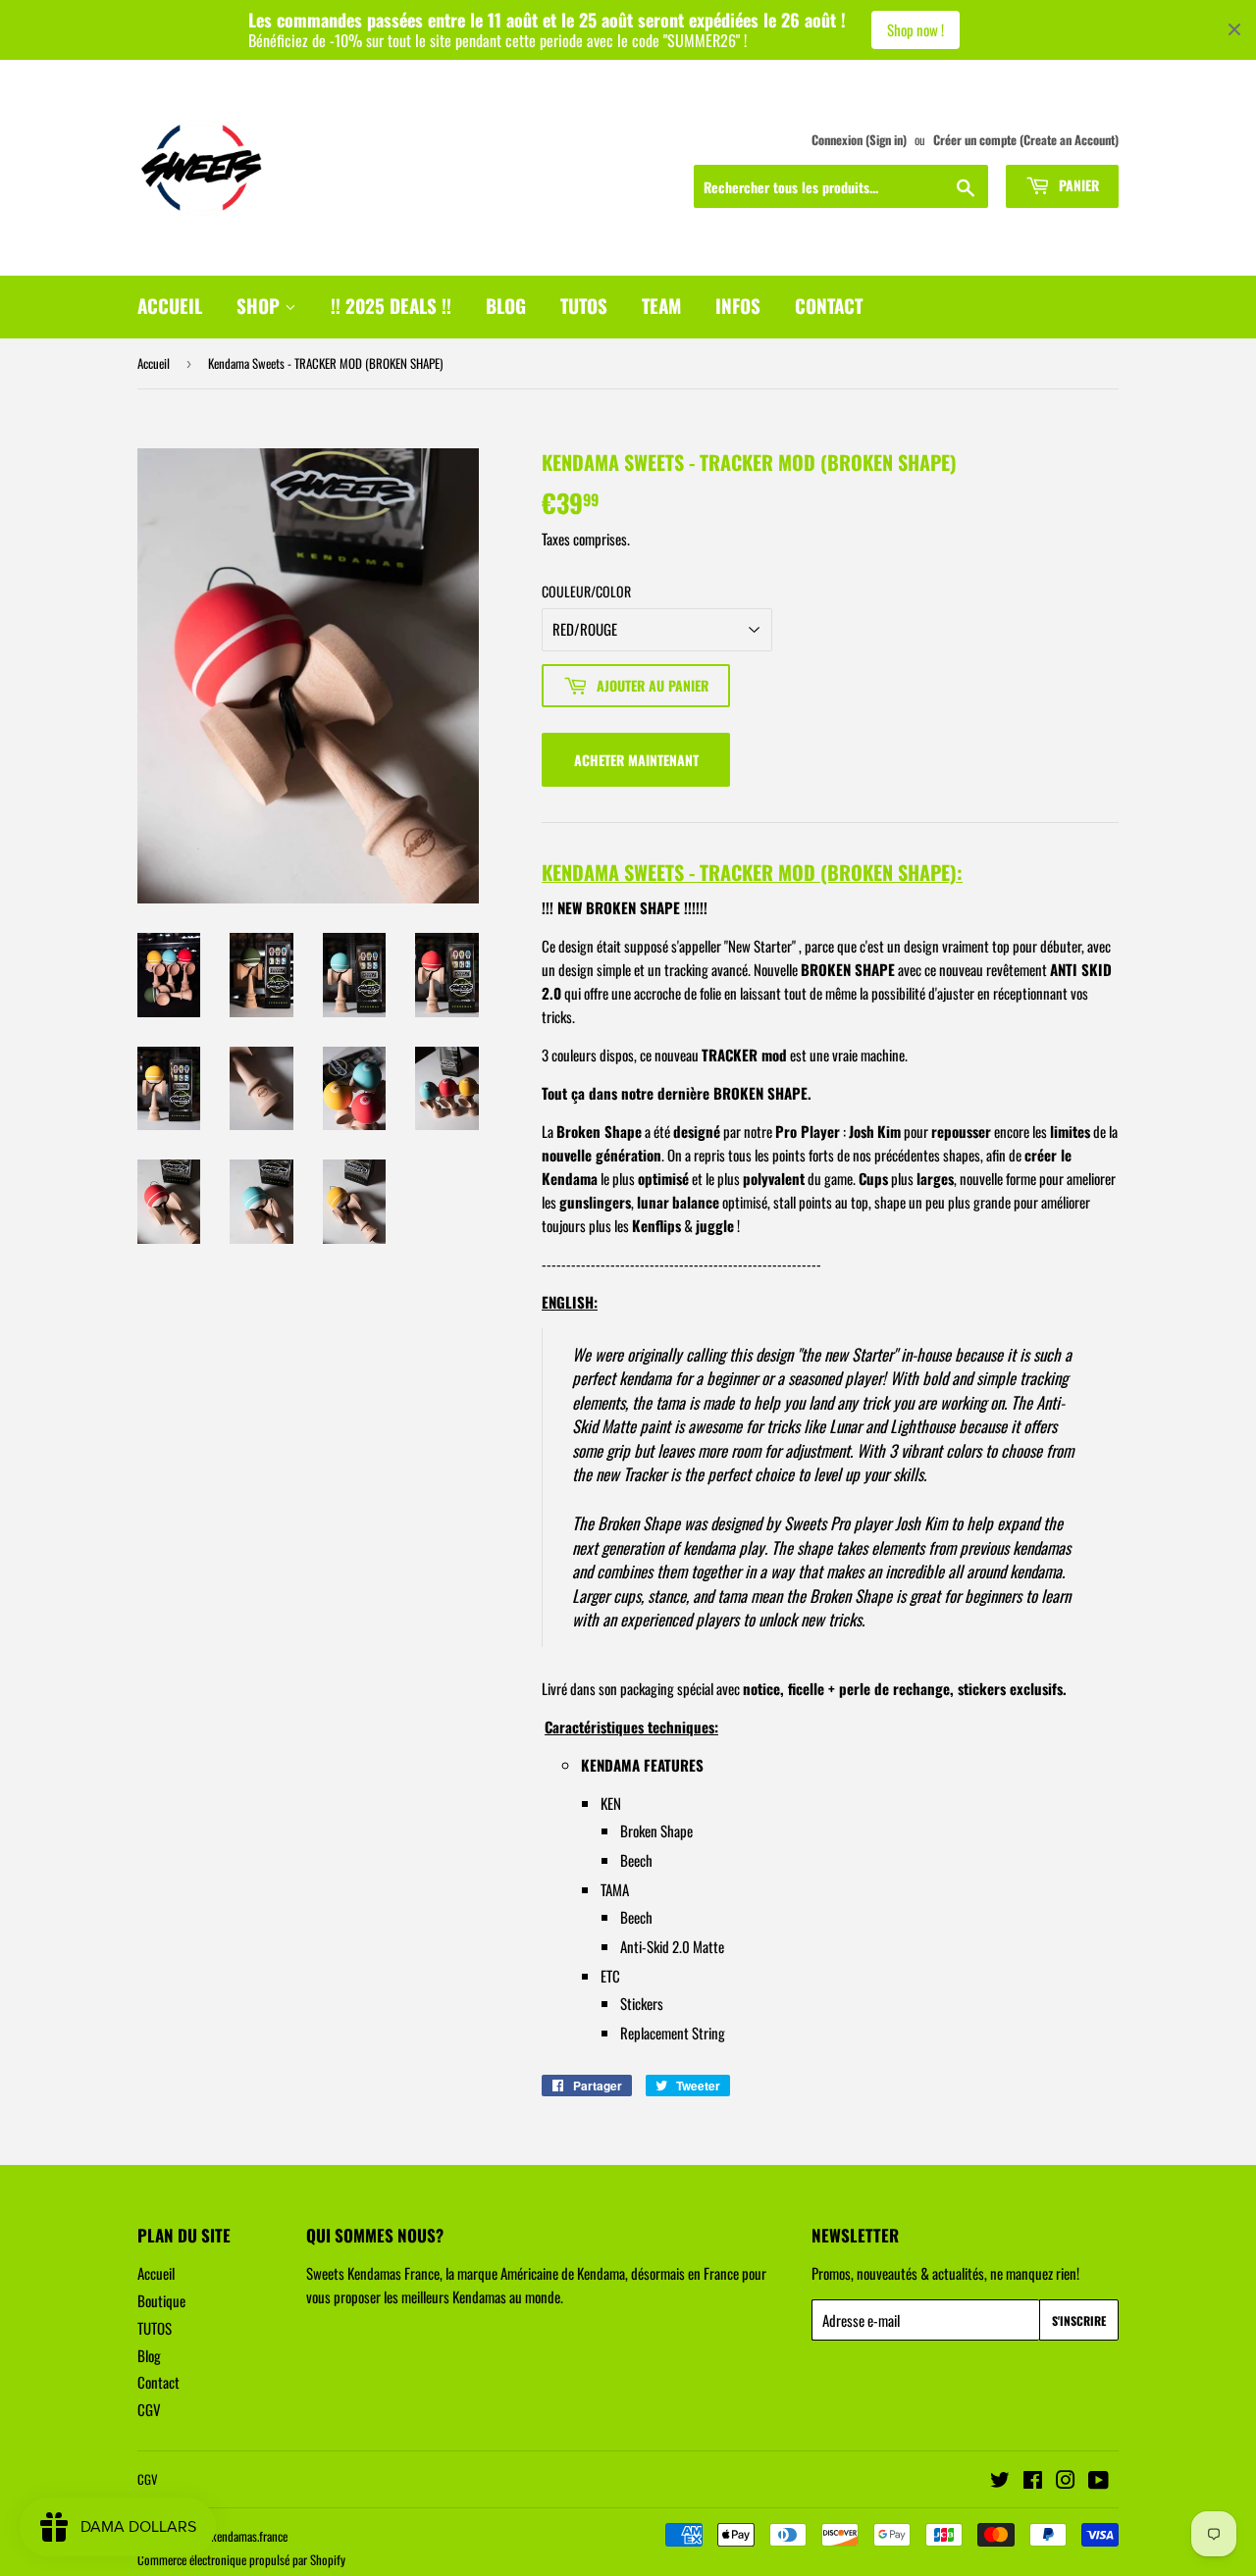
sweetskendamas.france (234, 2536)
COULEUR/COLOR (586, 591)
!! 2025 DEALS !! (391, 305)
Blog (149, 2355)
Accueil (154, 363)
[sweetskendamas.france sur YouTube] (1099, 2481)
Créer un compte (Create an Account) (1026, 140)
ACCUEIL (170, 305)
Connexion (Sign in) (859, 140)
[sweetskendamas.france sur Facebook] (1033, 2481)
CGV (149, 2409)
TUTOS (584, 305)
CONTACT (829, 305)
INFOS (738, 305)
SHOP (261, 305)
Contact (158, 2382)
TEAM (661, 305)
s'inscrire (1079, 2320)
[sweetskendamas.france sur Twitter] (1000, 2481)
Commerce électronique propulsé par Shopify (241, 2559)
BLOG (506, 305)
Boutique (161, 2300)
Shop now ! (916, 29)
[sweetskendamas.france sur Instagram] (1066, 2481)
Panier (1077, 185)
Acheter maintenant (636, 760)
